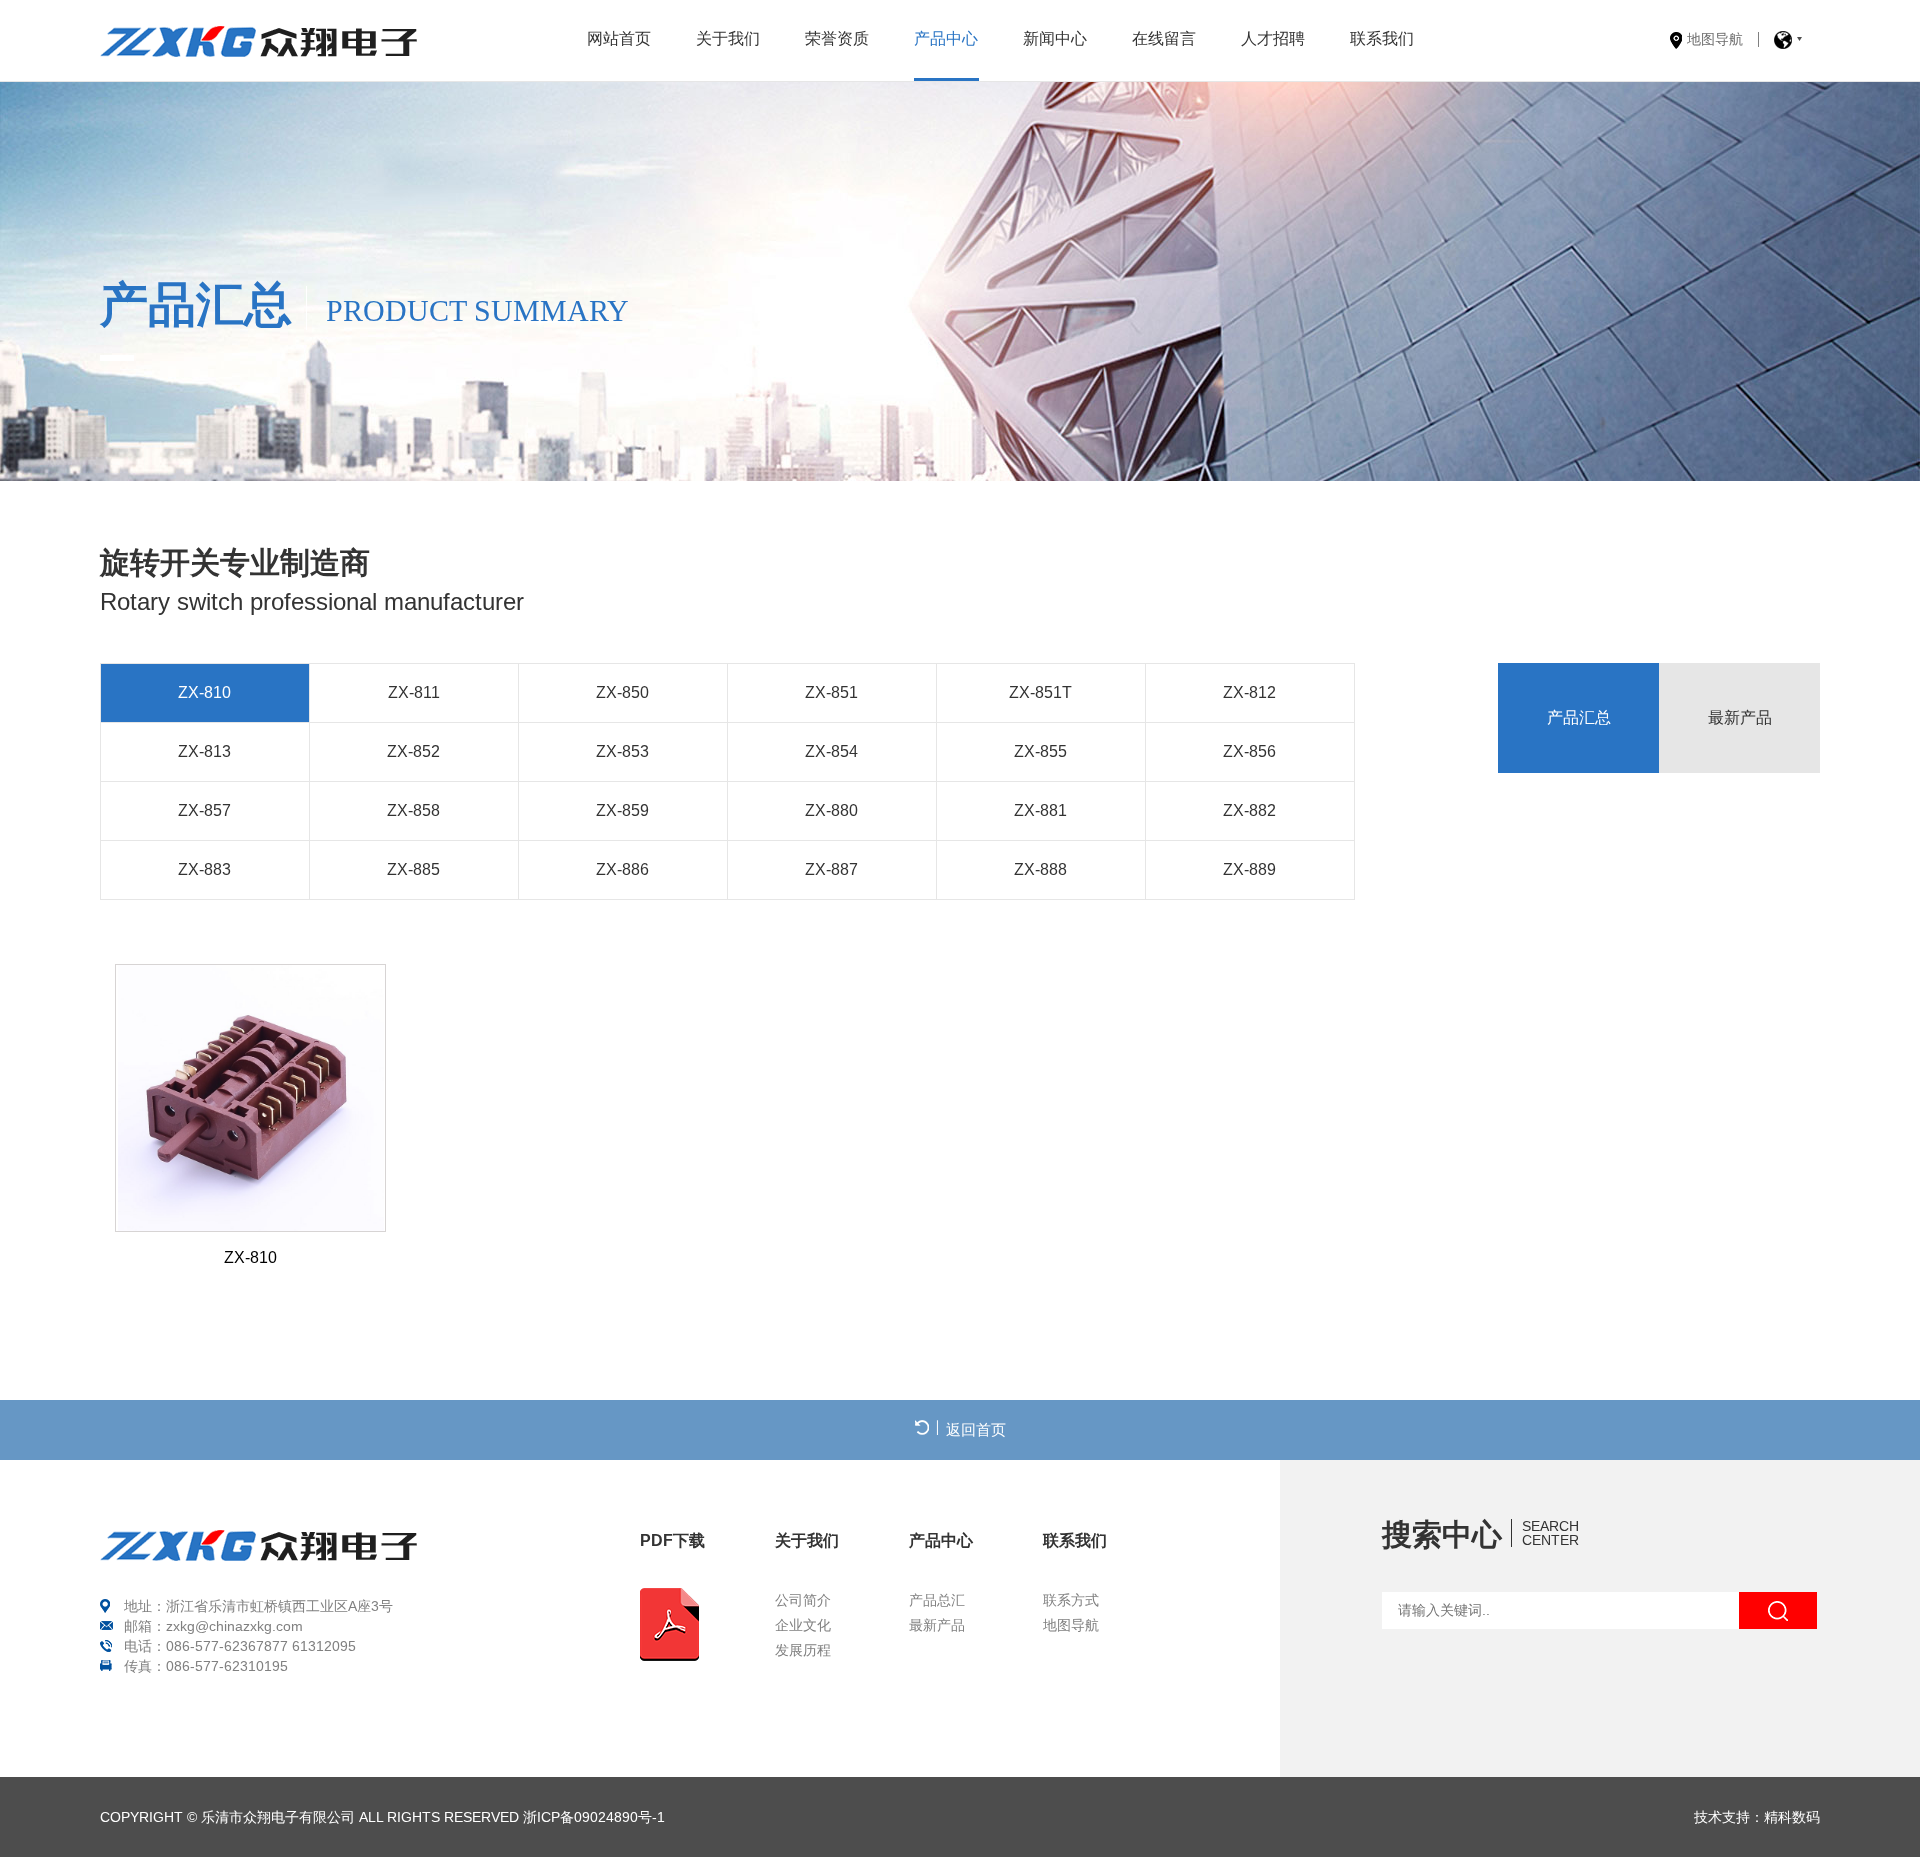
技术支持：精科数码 (1757, 1817)
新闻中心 (1055, 38)
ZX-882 (1249, 810)
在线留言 (1164, 38)
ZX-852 (413, 751)
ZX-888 (1040, 869)
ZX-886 (622, 869)
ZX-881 (1040, 810)
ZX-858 (413, 810)
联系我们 (1382, 38)
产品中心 (946, 38)
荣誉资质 (837, 38)
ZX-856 (1249, 751)
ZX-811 (414, 692)
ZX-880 (831, 810)
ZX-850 (622, 692)
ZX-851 (831, 692)
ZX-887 (831, 869)
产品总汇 (937, 1600)
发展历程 (803, 1650)
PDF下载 (672, 1540)
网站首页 (619, 38)
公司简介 (803, 1600)
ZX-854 (831, 751)
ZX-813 (204, 751)
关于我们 (728, 38)
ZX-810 (204, 692)
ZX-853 (622, 751)
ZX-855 (1040, 751)
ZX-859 (622, 810)
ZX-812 (1249, 692)
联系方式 (1071, 1600)
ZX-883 (204, 869)
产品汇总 (1579, 717)
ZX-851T (1040, 692)
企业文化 (803, 1625)
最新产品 (1740, 717)
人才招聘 (1273, 38)
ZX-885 (413, 869)
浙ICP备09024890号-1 (594, 1817)
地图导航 (1715, 39)
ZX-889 (1249, 869)
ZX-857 (204, 810)
